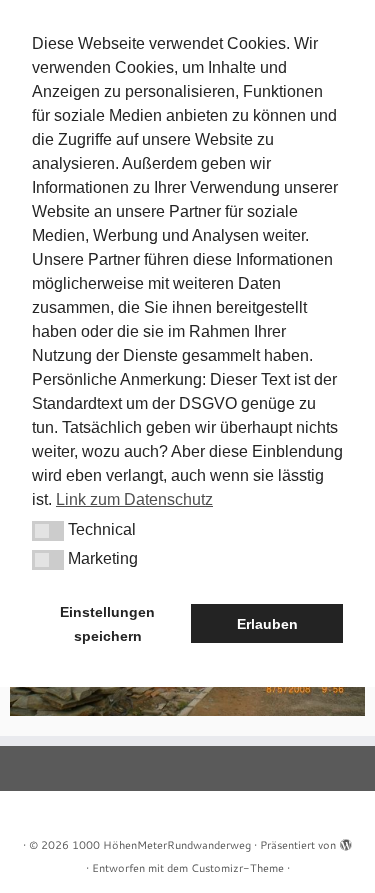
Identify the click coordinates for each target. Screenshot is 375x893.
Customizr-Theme (237, 868)
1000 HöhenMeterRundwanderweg (161, 845)
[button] (48, 531)
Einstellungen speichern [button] (107, 624)
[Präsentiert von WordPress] (346, 841)
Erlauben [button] (267, 624)
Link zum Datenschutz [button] (134, 499)
